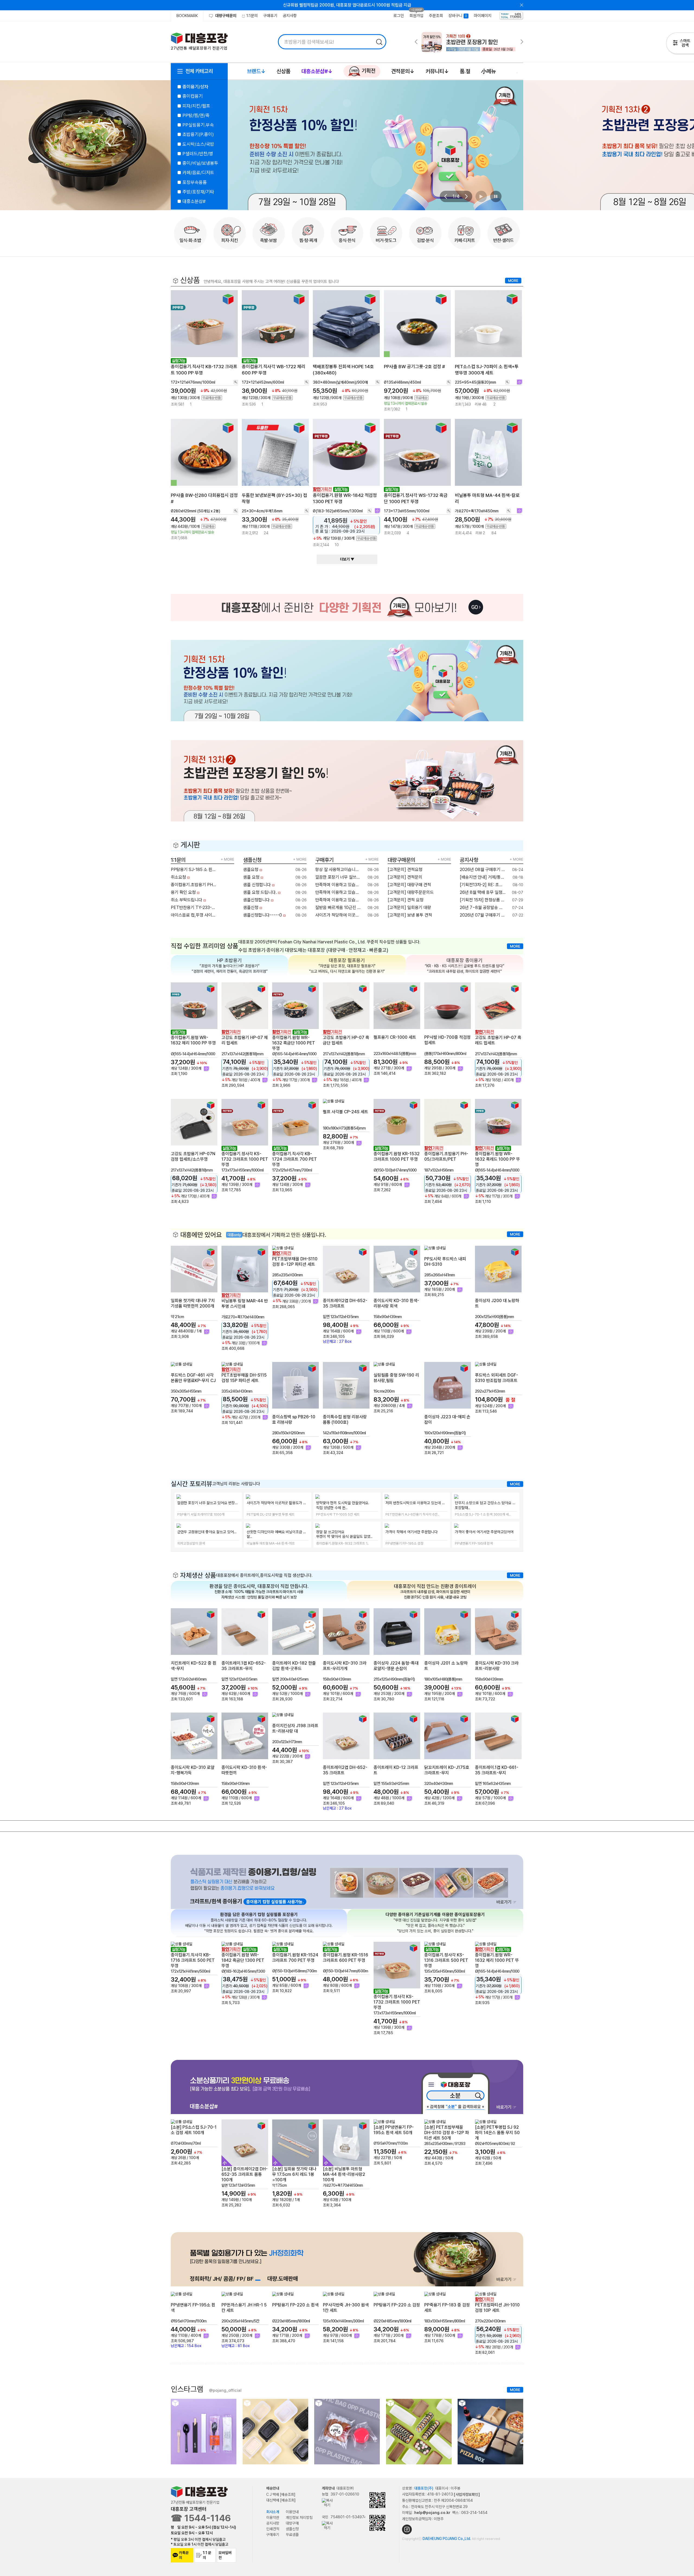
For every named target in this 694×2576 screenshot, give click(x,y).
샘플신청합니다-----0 (263, 915)
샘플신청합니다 (257, 900)
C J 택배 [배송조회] (281, 2494)
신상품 (283, 71)
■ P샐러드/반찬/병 (195, 154)
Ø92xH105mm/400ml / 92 (495, 2144)
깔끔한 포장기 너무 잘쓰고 (338, 877)
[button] (445, 196)
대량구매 (292, 2523)
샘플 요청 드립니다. (261, 892)
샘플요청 (251, 870)
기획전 (368, 71)
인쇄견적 (273, 2529)
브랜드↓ (256, 71)
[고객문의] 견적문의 (406, 877)
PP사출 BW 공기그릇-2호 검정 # (414, 367)
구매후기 (270, 16)
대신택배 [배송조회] (281, 2500)
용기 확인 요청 (184, 892)
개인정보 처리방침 (299, 2517)
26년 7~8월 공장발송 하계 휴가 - (483, 907)
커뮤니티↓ (437, 71)
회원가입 (416, 16)
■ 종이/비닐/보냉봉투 (198, 163)
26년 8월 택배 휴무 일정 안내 (483, 892)
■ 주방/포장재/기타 (196, 192)
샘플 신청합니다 (258, 885)
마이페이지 (483, 16)
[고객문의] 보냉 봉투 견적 (410, 915)
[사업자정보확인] (467, 2494)
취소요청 (179, 877)
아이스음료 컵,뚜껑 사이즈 (194, 915)
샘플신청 (251, 907)
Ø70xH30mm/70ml (186, 2143)
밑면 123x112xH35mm (238, 2186)
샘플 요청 (252, 877)
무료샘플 (292, 2535)
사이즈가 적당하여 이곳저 (338, 915)
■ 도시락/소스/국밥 (196, 144)
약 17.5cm (279, 2186)
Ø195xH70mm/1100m (391, 2143)
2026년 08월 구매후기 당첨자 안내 (483, 870)
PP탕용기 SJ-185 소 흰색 (194, 870)
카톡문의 (184, 2555)
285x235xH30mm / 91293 (445, 2144)
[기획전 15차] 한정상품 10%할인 (483, 900)
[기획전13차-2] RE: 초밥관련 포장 (483, 885)
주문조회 (436, 16)
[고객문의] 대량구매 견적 (410, 885)
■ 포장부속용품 (192, 182)
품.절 (465, 71)
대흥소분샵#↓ (317, 71)
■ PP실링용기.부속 (196, 125)
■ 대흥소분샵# (191, 201)
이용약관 (273, 2517)
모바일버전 (225, 2555)
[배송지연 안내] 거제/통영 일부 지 (483, 877)
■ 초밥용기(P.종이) (196, 134)
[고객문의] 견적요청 (406, 870)
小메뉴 (489, 71)
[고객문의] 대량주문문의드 (411, 892)
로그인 (399, 16)
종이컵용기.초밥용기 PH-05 (194, 885)
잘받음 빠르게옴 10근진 (336, 907)
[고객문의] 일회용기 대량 (410, 907)
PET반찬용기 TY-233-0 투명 (194, 907)
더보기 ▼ (347, 559)
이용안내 (292, 2512)
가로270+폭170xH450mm (343, 2186)
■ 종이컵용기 (190, 96)
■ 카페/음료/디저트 (196, 173)
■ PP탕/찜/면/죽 (193, 115)
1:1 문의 (207, 2555)
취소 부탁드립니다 (187, 900)
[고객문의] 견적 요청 (406, 900)
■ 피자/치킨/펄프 (194, 106)
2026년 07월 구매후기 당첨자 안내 (483, 915)
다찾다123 (680, 44)
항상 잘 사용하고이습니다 (338, 870)
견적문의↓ (403, 71)
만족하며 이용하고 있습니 (338, 885)
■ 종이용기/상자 (193, 87)
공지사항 (290, 16)
